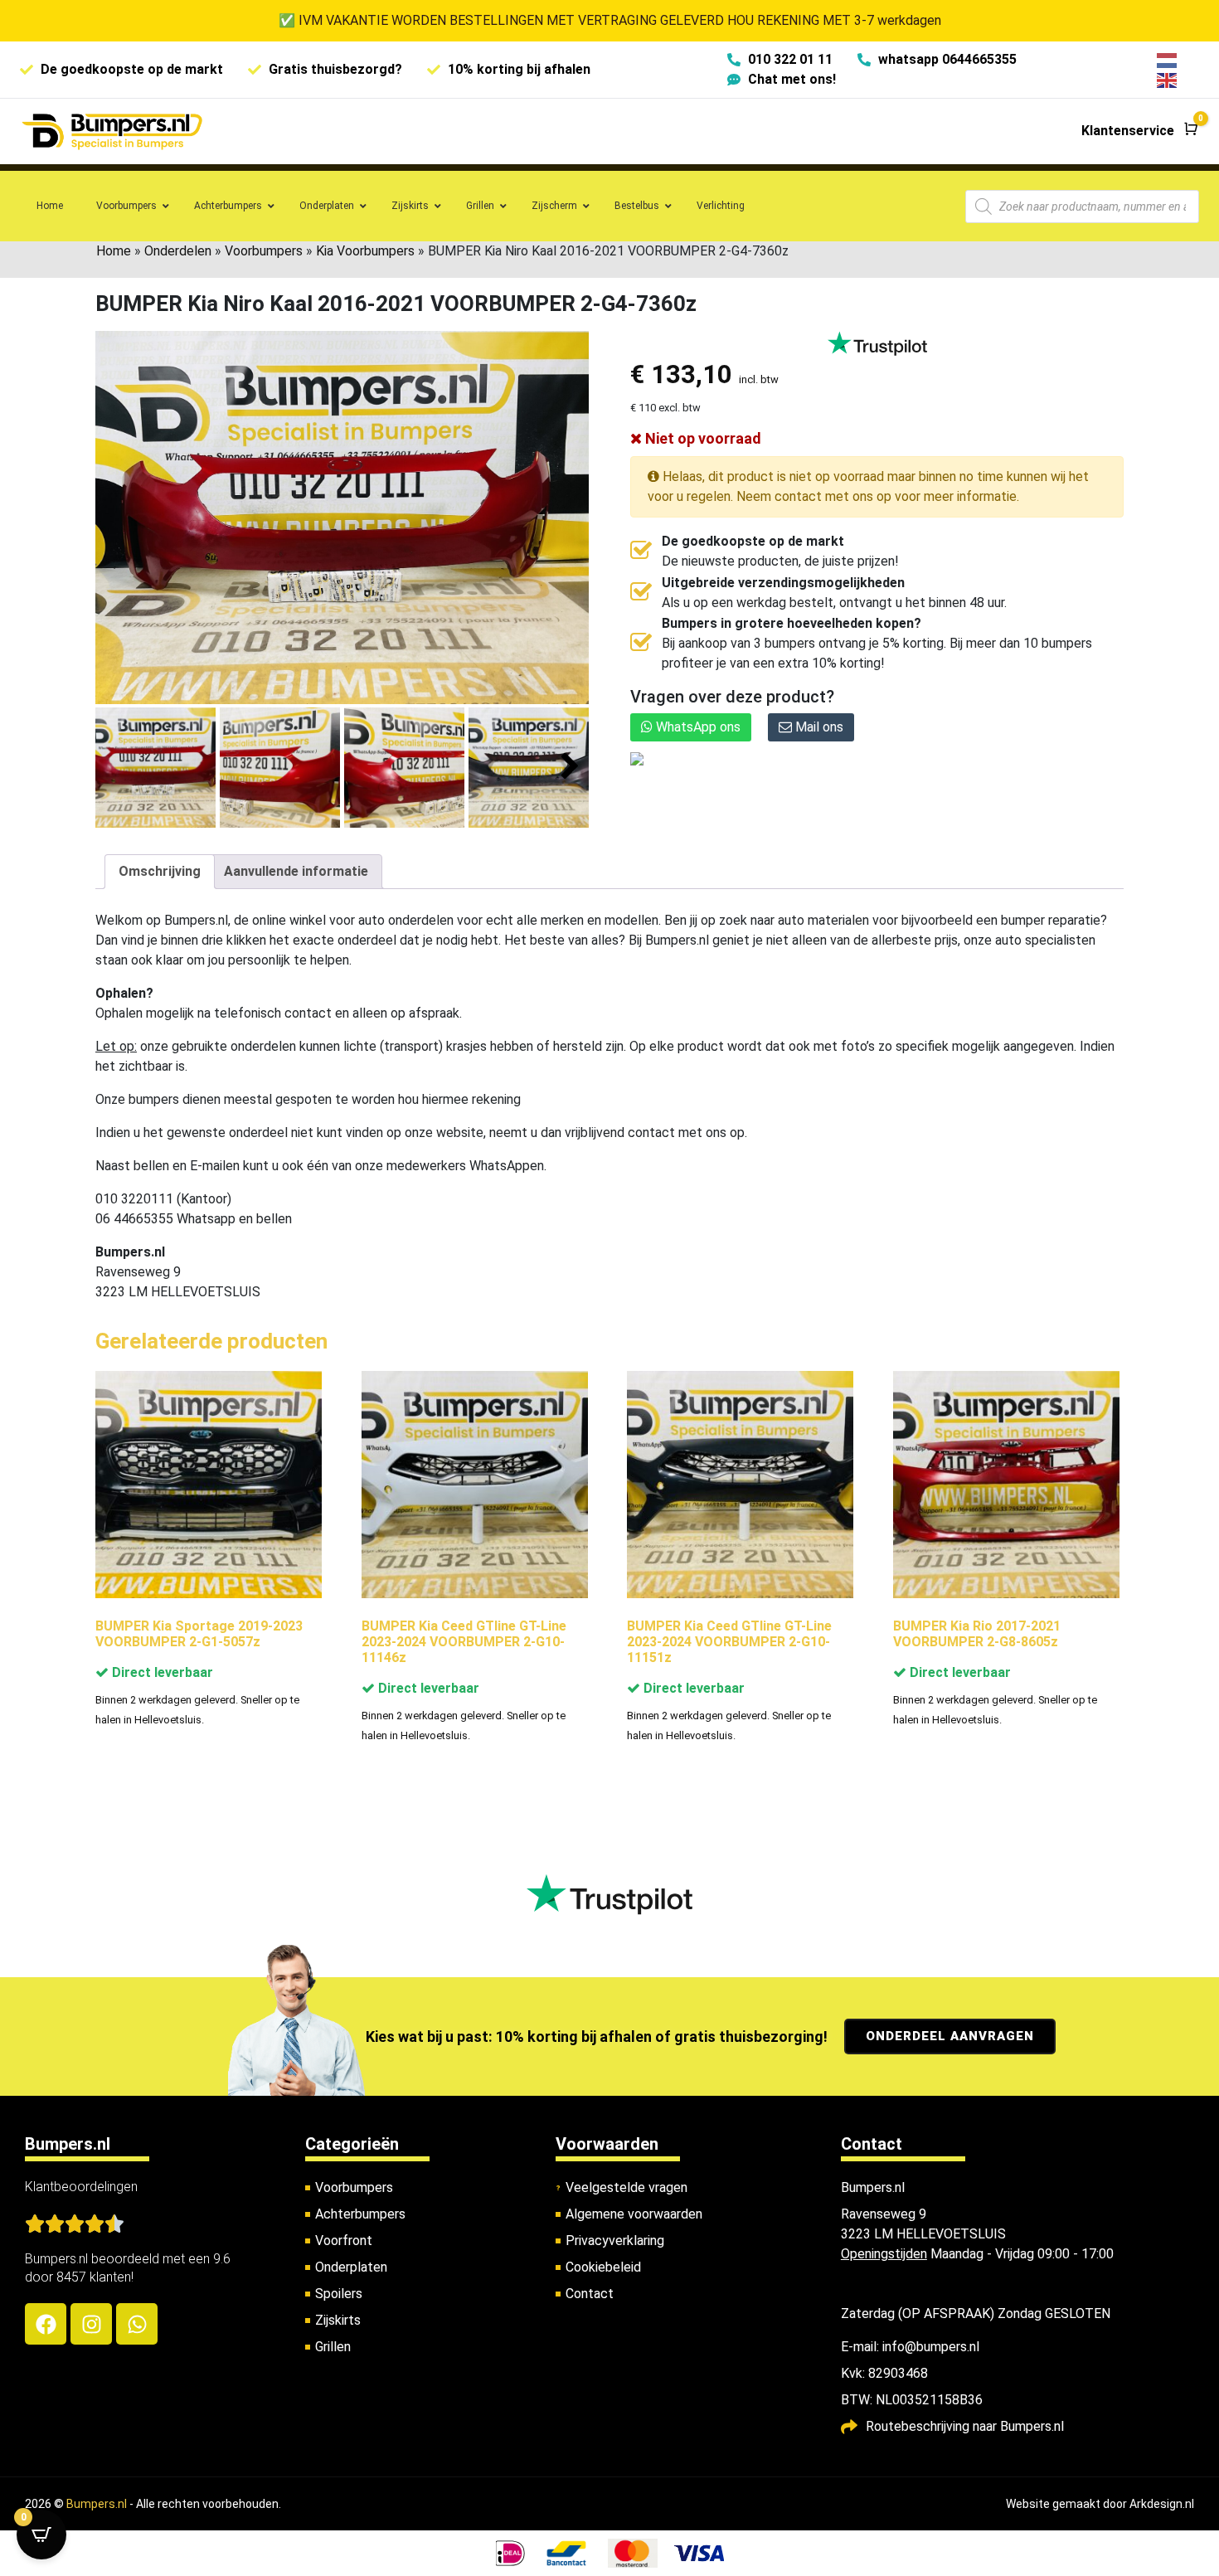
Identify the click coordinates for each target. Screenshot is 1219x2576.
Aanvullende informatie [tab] (296, 871)
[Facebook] (46, 2324)
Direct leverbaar (161, 1672)
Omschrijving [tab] (160, 871)
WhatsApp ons (697, 727)
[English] (1168, 79)
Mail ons (818, 727)
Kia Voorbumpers (365, 251)
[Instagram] (91, 2324)
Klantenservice (1128, 131)
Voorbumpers (264, 251)
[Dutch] (1168, 59)
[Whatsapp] (137, 2324)
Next (570, 767)
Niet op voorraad (702, 438)
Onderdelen (178, 251)
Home (114, 251)
